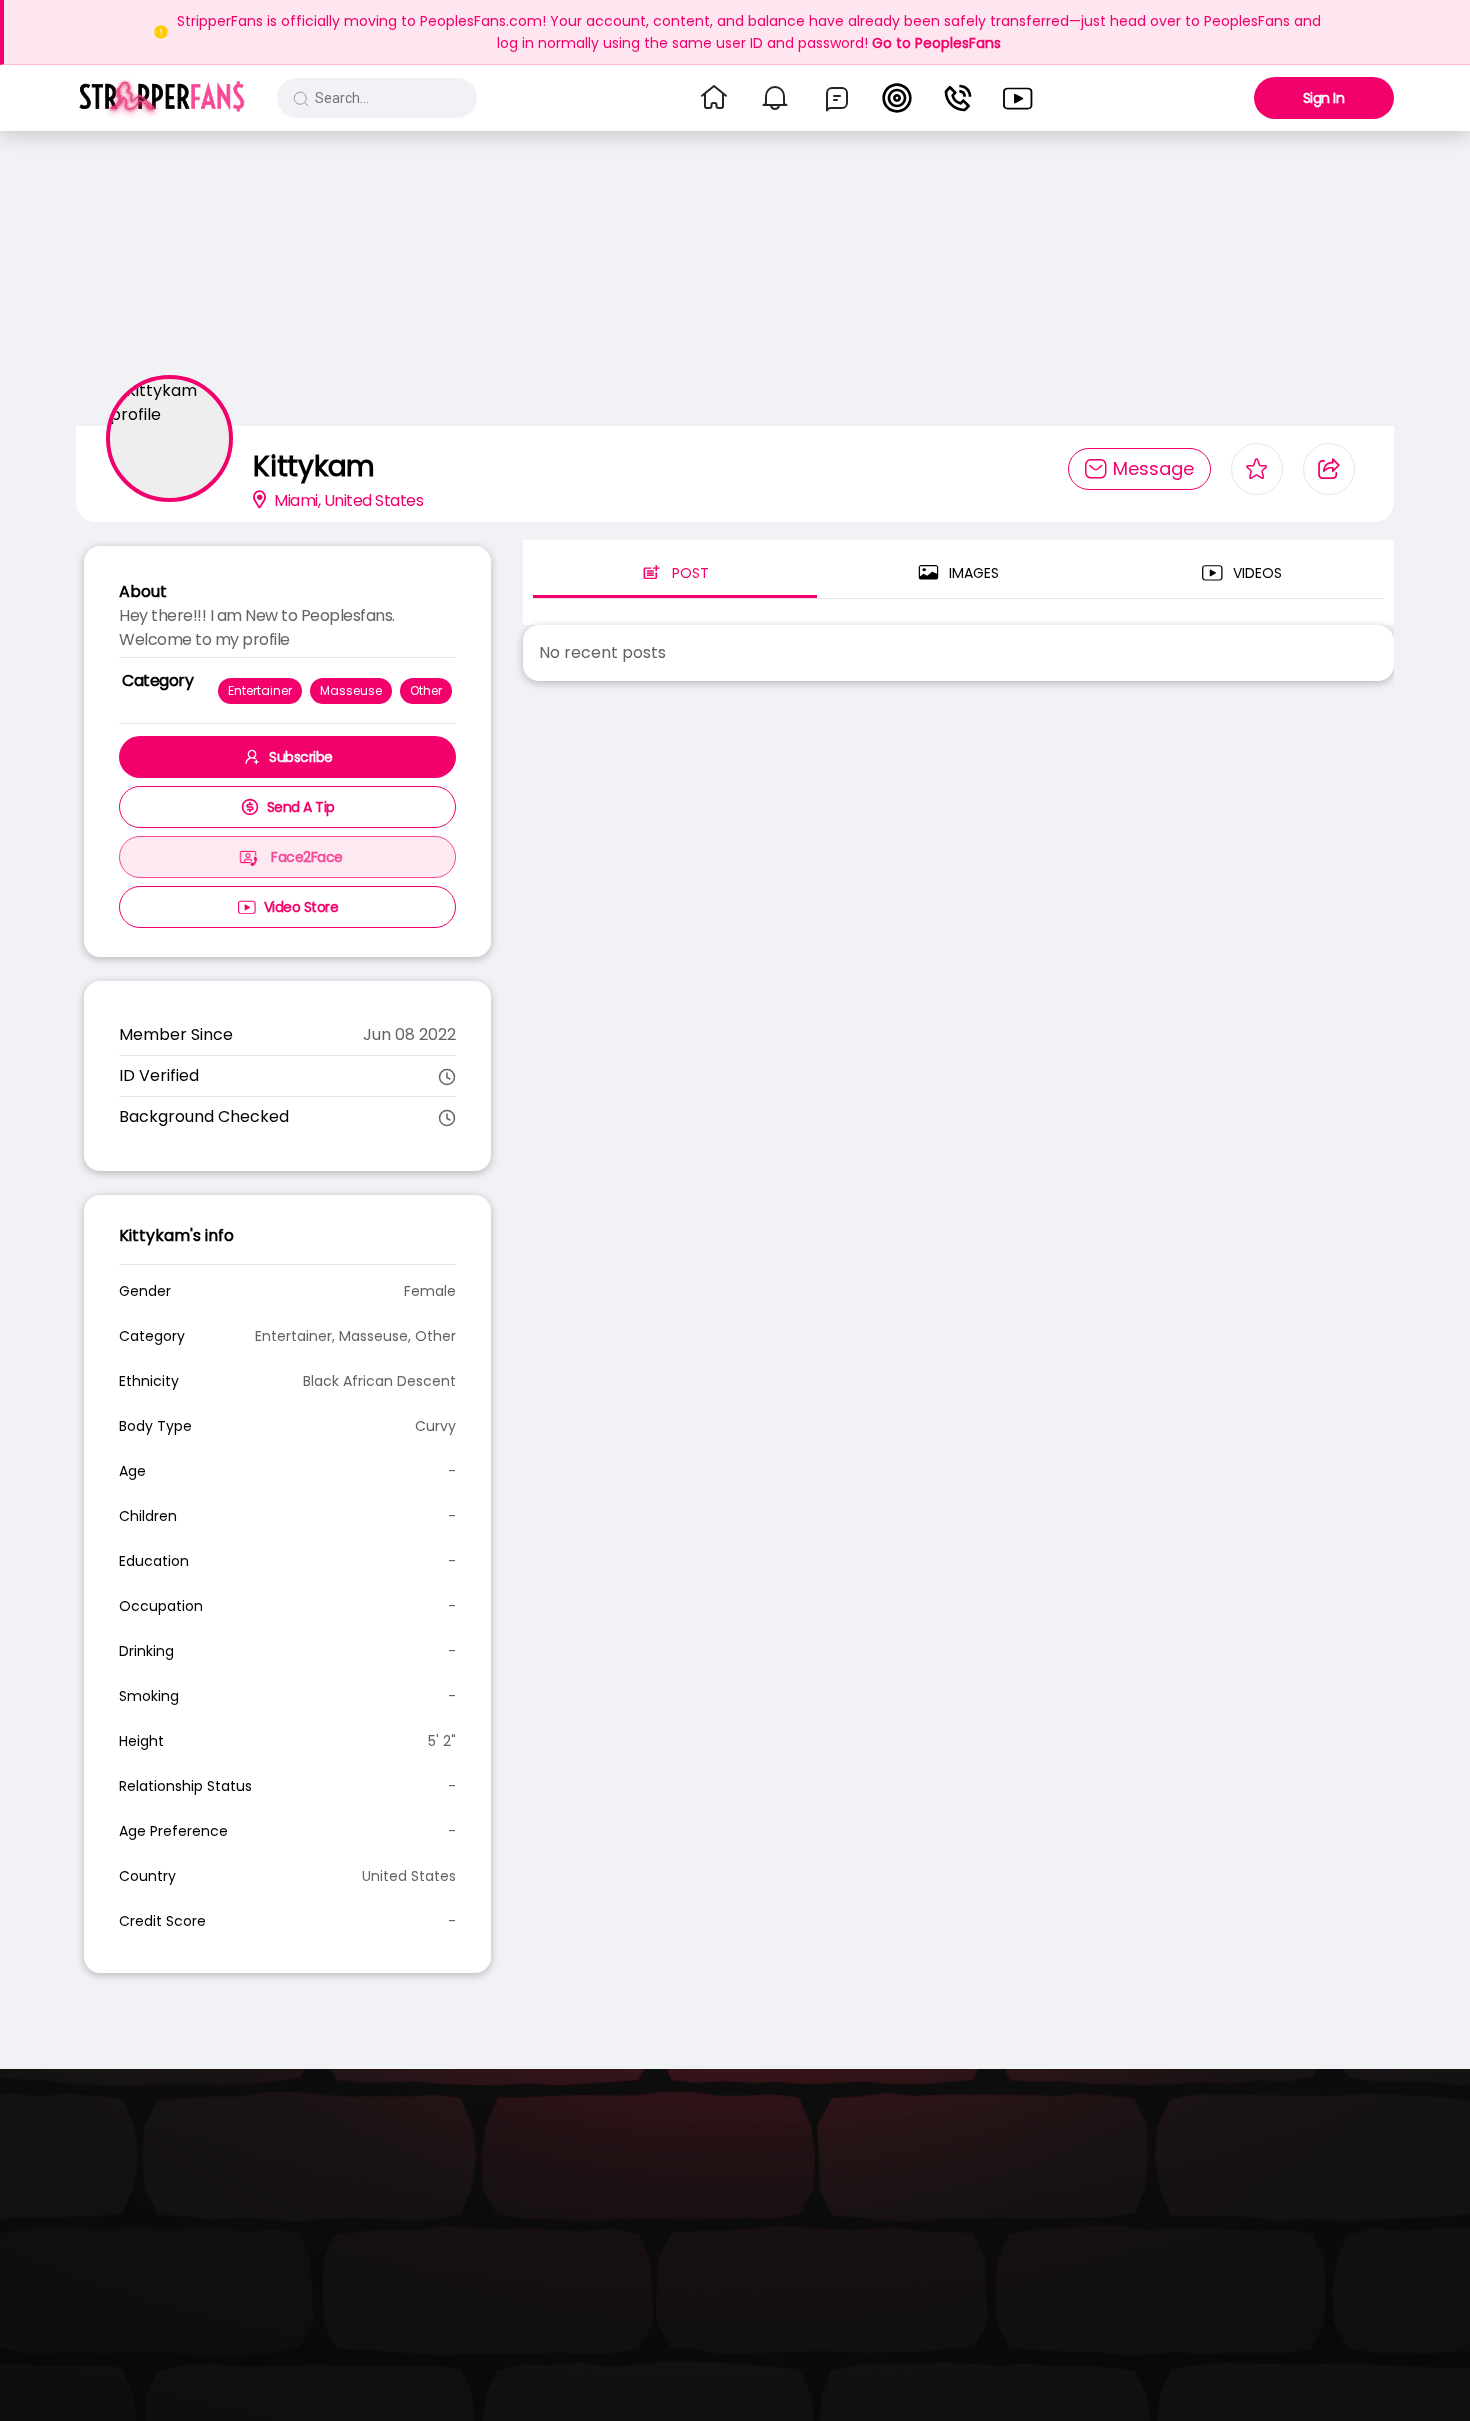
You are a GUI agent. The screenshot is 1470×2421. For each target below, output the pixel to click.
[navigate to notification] (775, 98)
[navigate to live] (897, 98)
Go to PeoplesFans (936, 43)
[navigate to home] (714, 98)
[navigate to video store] (1018, 98)
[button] (161, 98)
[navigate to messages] (837, 98)
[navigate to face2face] (958, 98)
